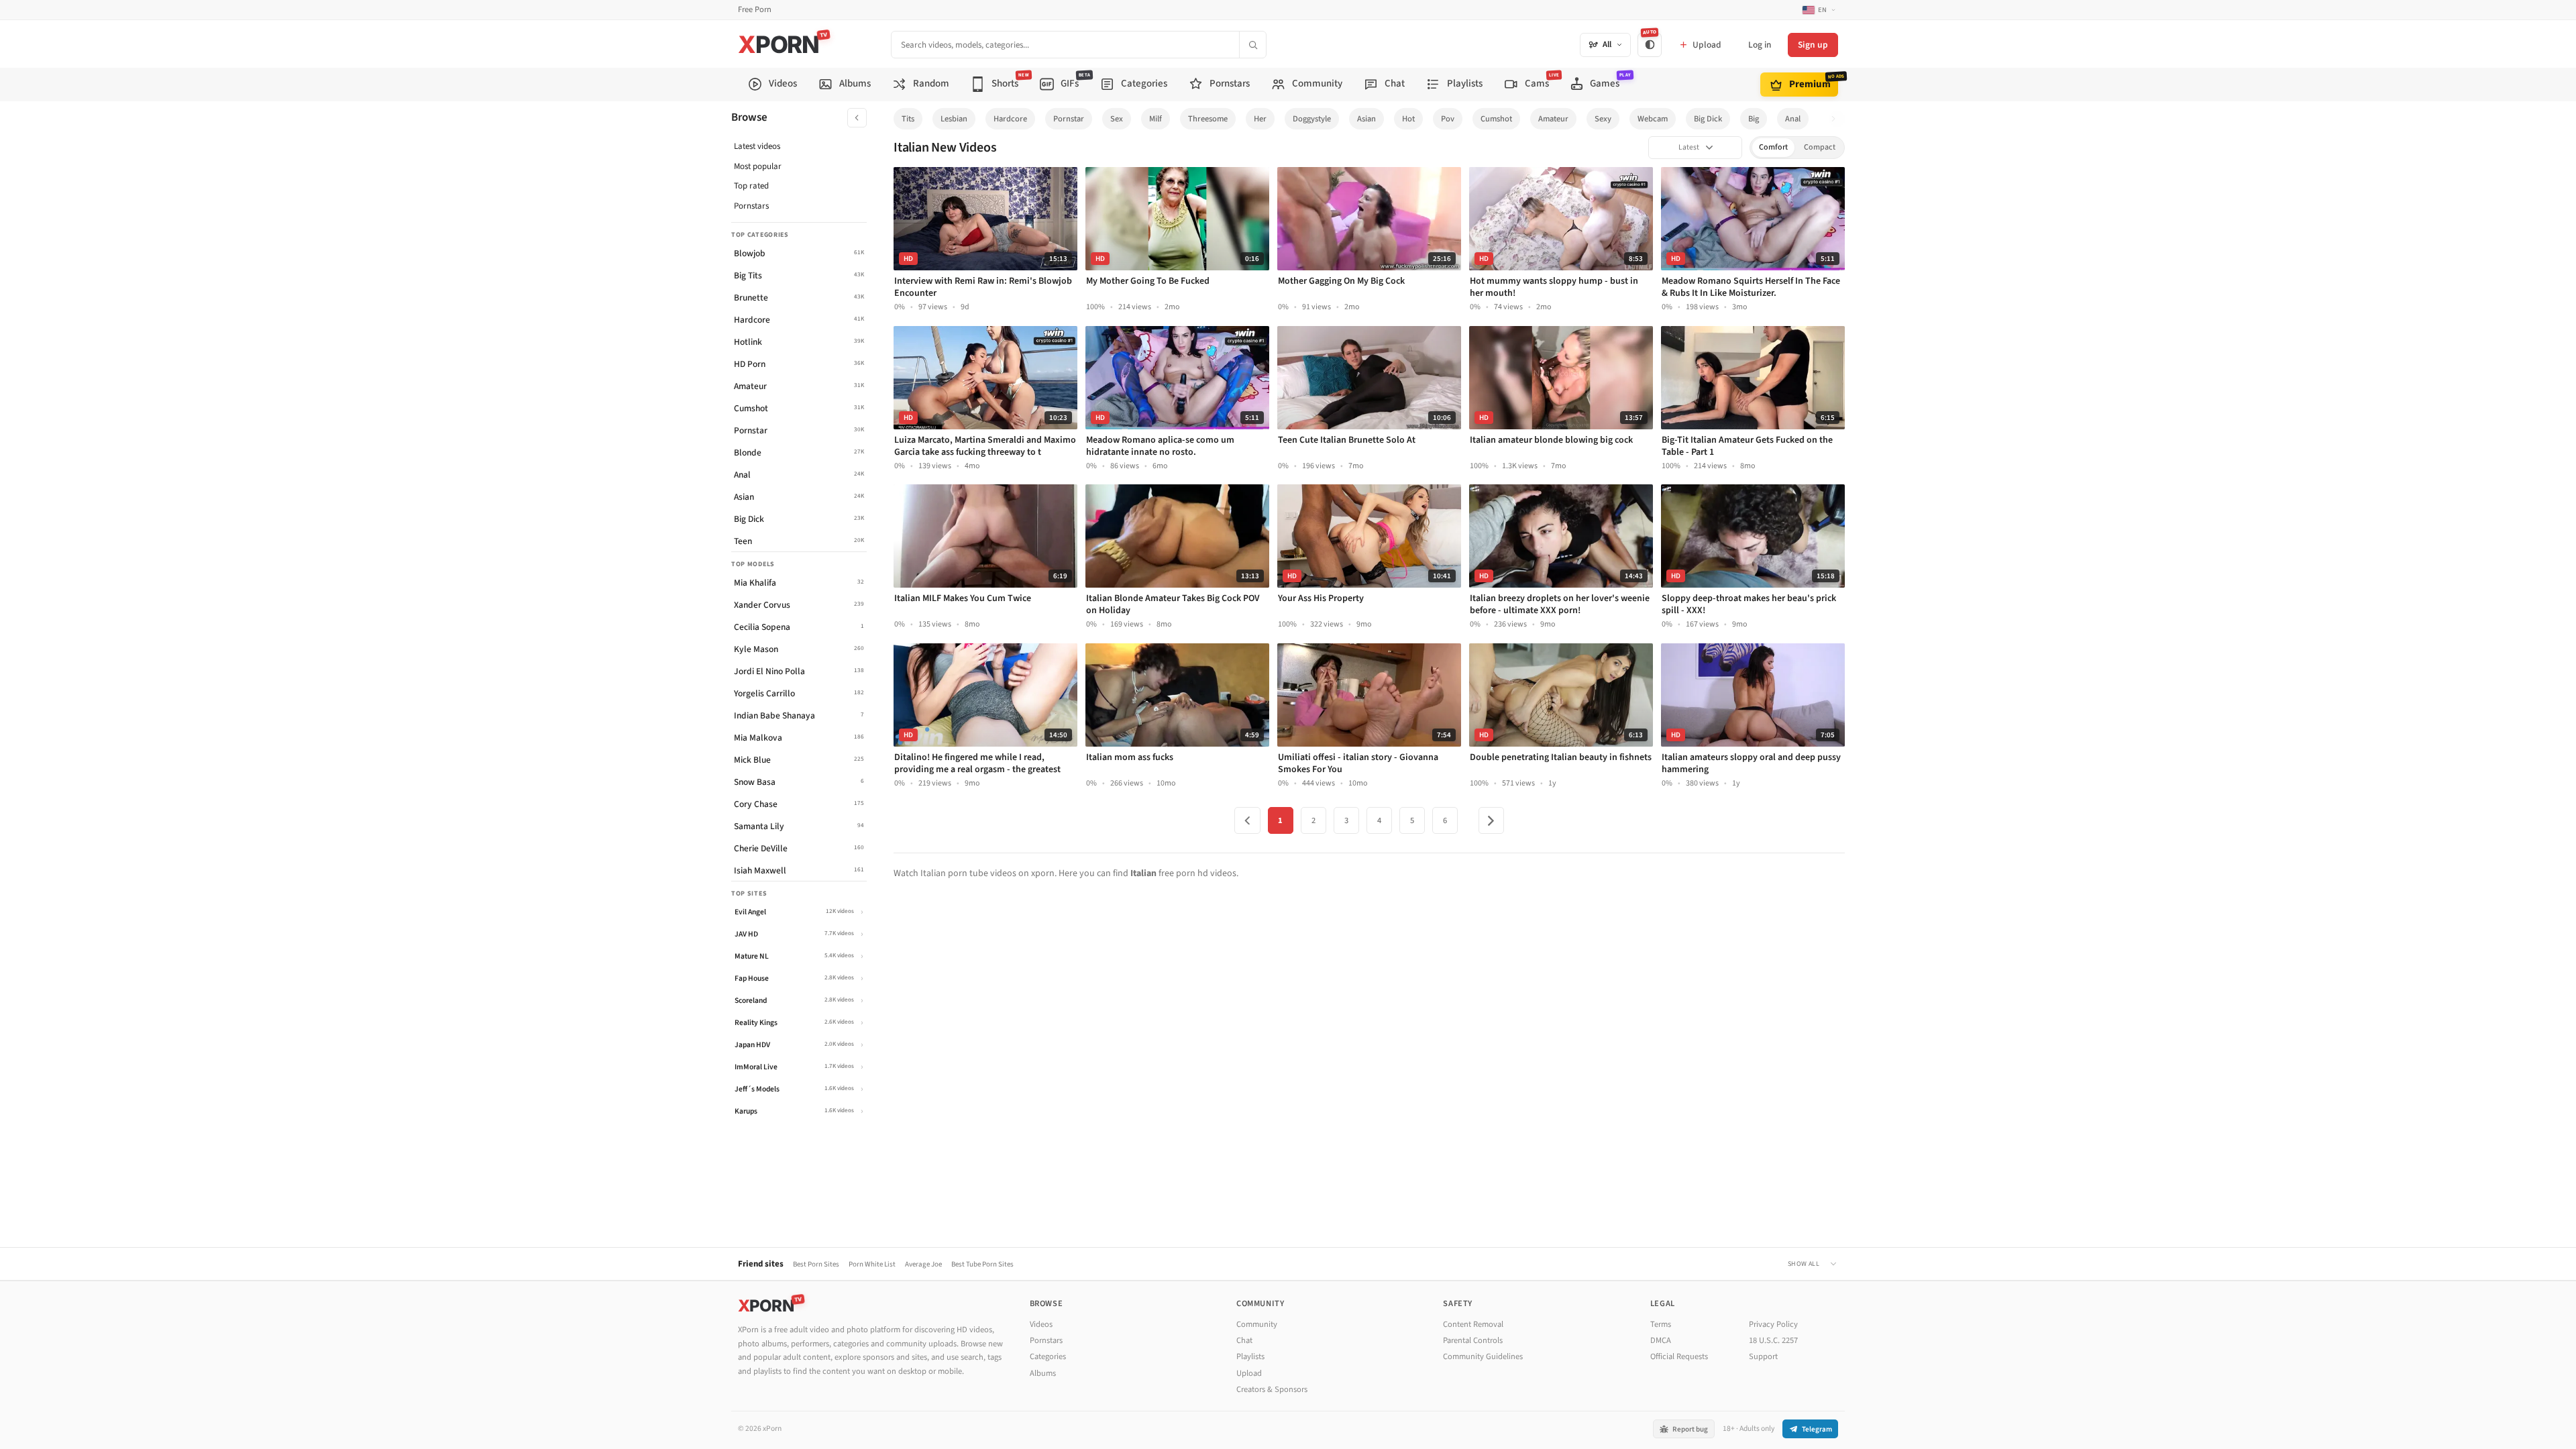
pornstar (1069, 119)
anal (1793, 119)
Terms (1661, 1324)
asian (1366, 119)
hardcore (1010, 119)
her (1260, 119)
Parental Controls (1473, 1340)
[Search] (1252, 45)
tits (908, 119)
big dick (1708, 119)
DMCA (1661, 1340)
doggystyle (1312, 119)
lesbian (954, 119)
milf (1156, 119)
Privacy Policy (1773, 1324)
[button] (1837, 119)
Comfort (1773, 147)
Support (1763, 1356)
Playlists (1250, 1356)
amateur (1553, 119)
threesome (1208, 119)
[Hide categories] (857, 118)
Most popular (758, 166)
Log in (1760, 45)
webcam (1653, 119)
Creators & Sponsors (1272, 1389)
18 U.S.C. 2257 (1773, 1340)
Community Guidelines (1483, 1356)
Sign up (1813, 45)
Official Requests (1679, 1356)
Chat (1244, 1340)
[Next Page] (1491, 820)
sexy (1603, 119)
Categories (1048, 1356)
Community (1257, 1324)
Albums (1043, 1373)
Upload (1249, 1373)
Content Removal (1473, 1324)
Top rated (751, 186)
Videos (1041, 1324)
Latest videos (757, 146)
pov (1448, 119)
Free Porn (755, 10)
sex (1117, 119)
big (1754, 119)
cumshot (1496, 119)
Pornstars (751, 206)
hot (1408, 119)
